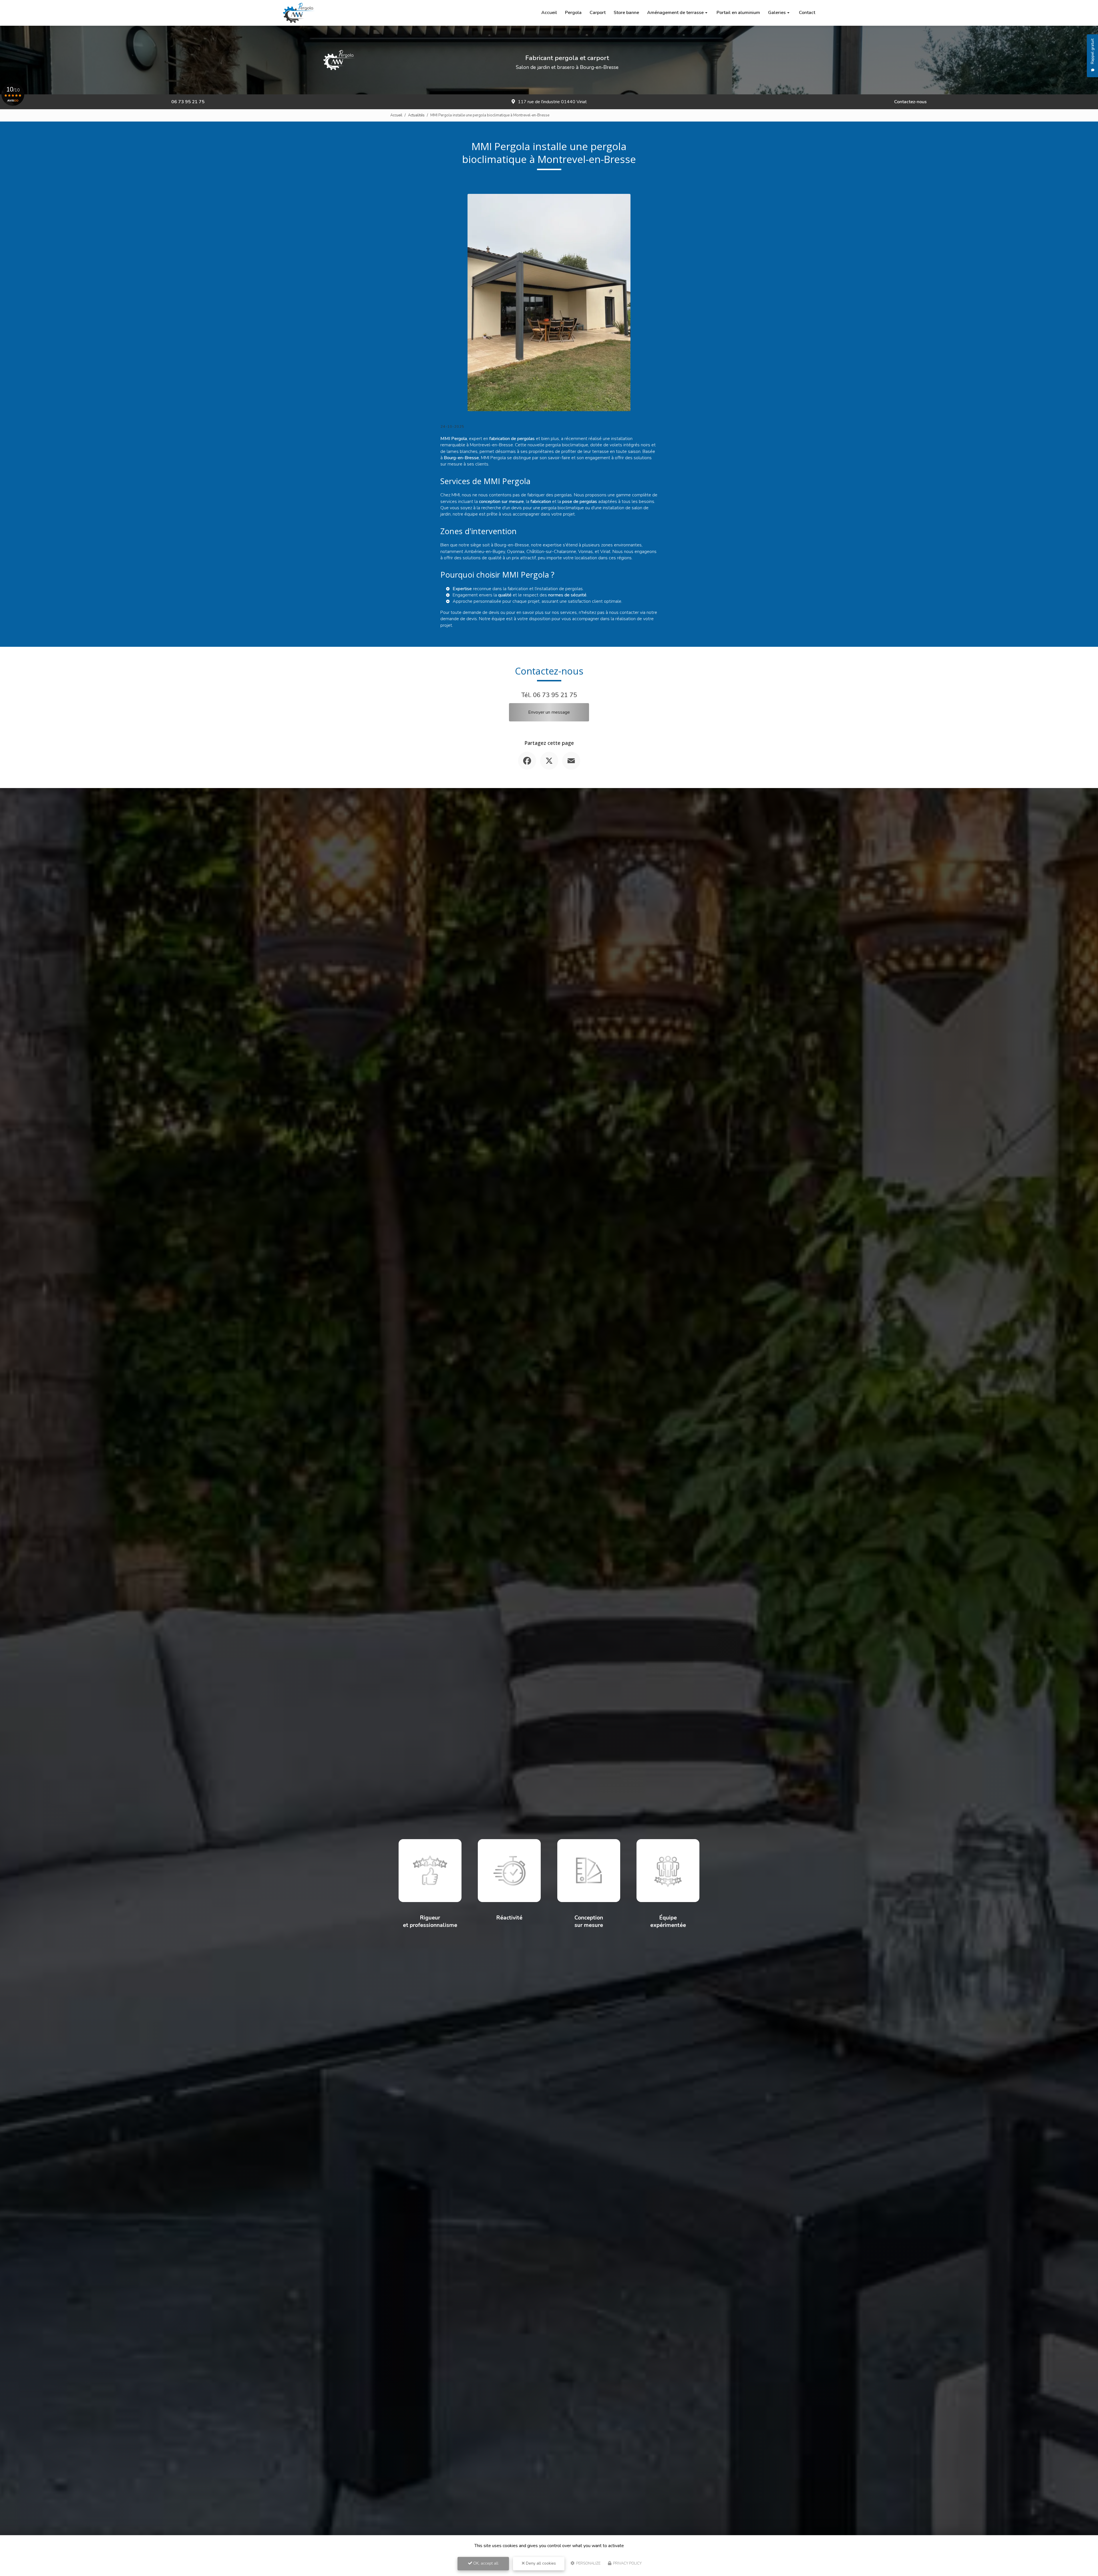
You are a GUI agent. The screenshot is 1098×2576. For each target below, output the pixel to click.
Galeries (777, 13)
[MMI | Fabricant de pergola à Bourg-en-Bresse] (299, 13)
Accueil (549, 13)
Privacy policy (627, 2563)
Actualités (416, 115)
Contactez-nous (910, 102)
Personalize (588, 2563)
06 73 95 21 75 (188, 102)
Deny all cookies (540, 2563)
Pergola (573, 13)
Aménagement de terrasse (675, 13)
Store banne (626, 13)
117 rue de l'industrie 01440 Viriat (552, 102)
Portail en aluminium (738, 13)
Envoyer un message (549, 712)
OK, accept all (485, 2563)
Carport (598, 13)
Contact (807, 13)
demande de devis (459, 619)
